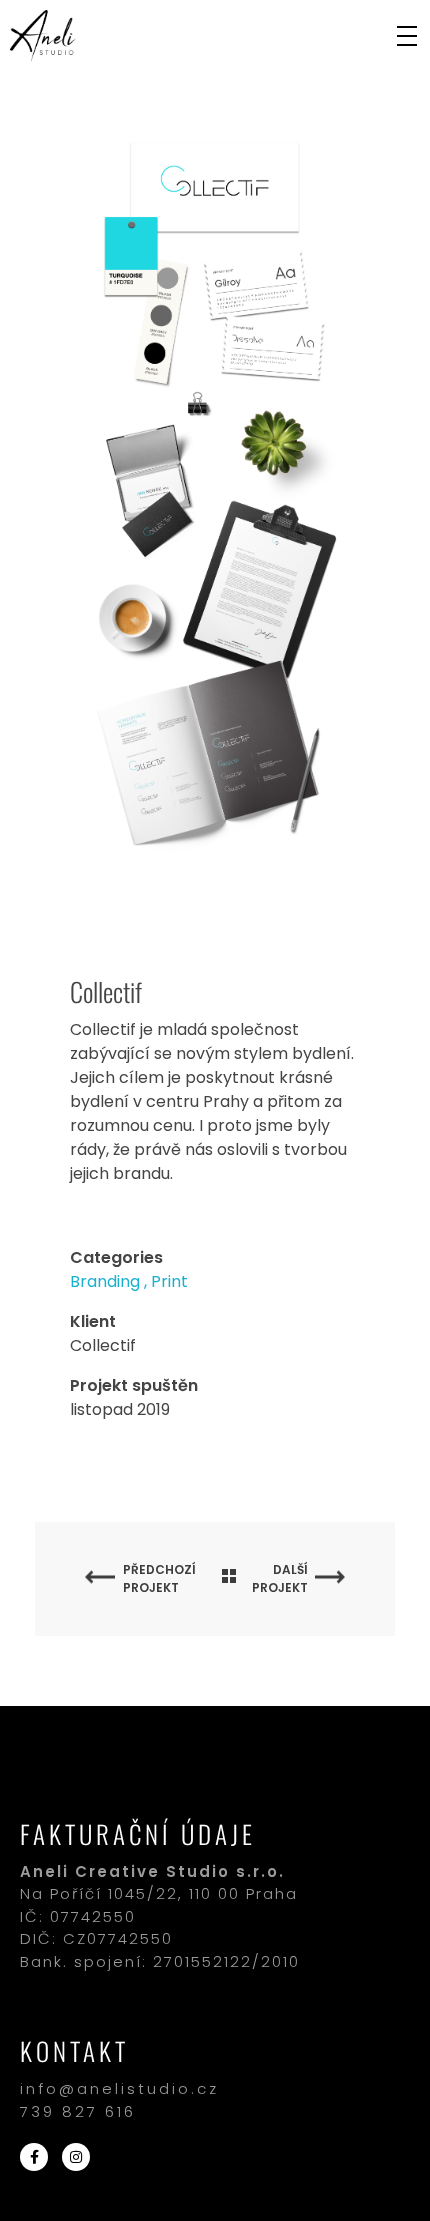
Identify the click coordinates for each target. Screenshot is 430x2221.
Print (169, 1281)
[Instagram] (76, 2157)
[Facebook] (34, 2157)
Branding (105, 1281)
